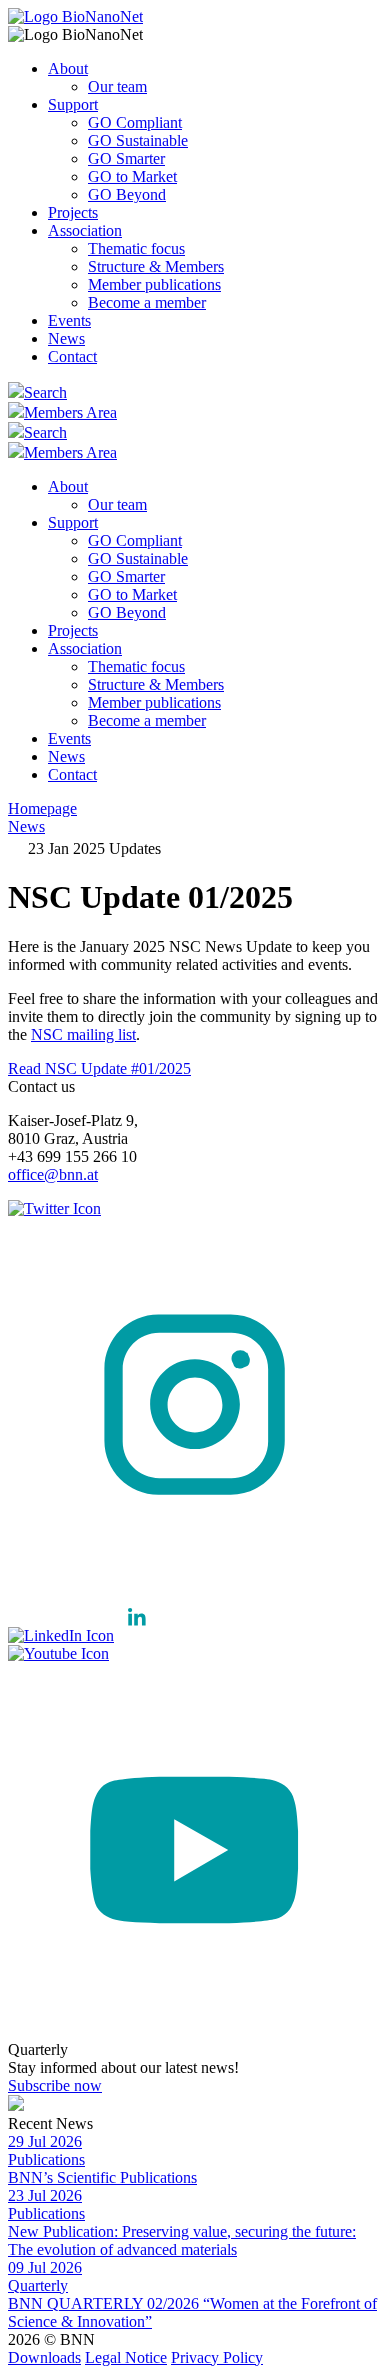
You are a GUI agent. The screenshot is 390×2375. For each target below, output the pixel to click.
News (66, 338)
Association (85, 230)
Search (45, 392)
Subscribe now (55, 2085)
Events (69, 320)
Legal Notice (126, 2357)
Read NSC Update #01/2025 (99, 1068)
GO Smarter (126, 158)
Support (73, 104)
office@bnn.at (53, 1174)
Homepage (42, 808)
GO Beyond (127, 194)
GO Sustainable (138, 140)
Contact (72, 356)
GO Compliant (135, 122)
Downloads (44, 2357)
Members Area (70, 412)
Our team (117, 86)
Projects (73, 212)
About (68, 68)
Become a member (147, 302)
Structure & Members (156, 266)
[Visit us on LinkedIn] (83, 1635)
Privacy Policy (217, 2357)
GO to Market (132, 176)
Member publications (154, 284)
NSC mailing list (83, 1034)
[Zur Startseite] (75, 16)
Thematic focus (136, 248)
